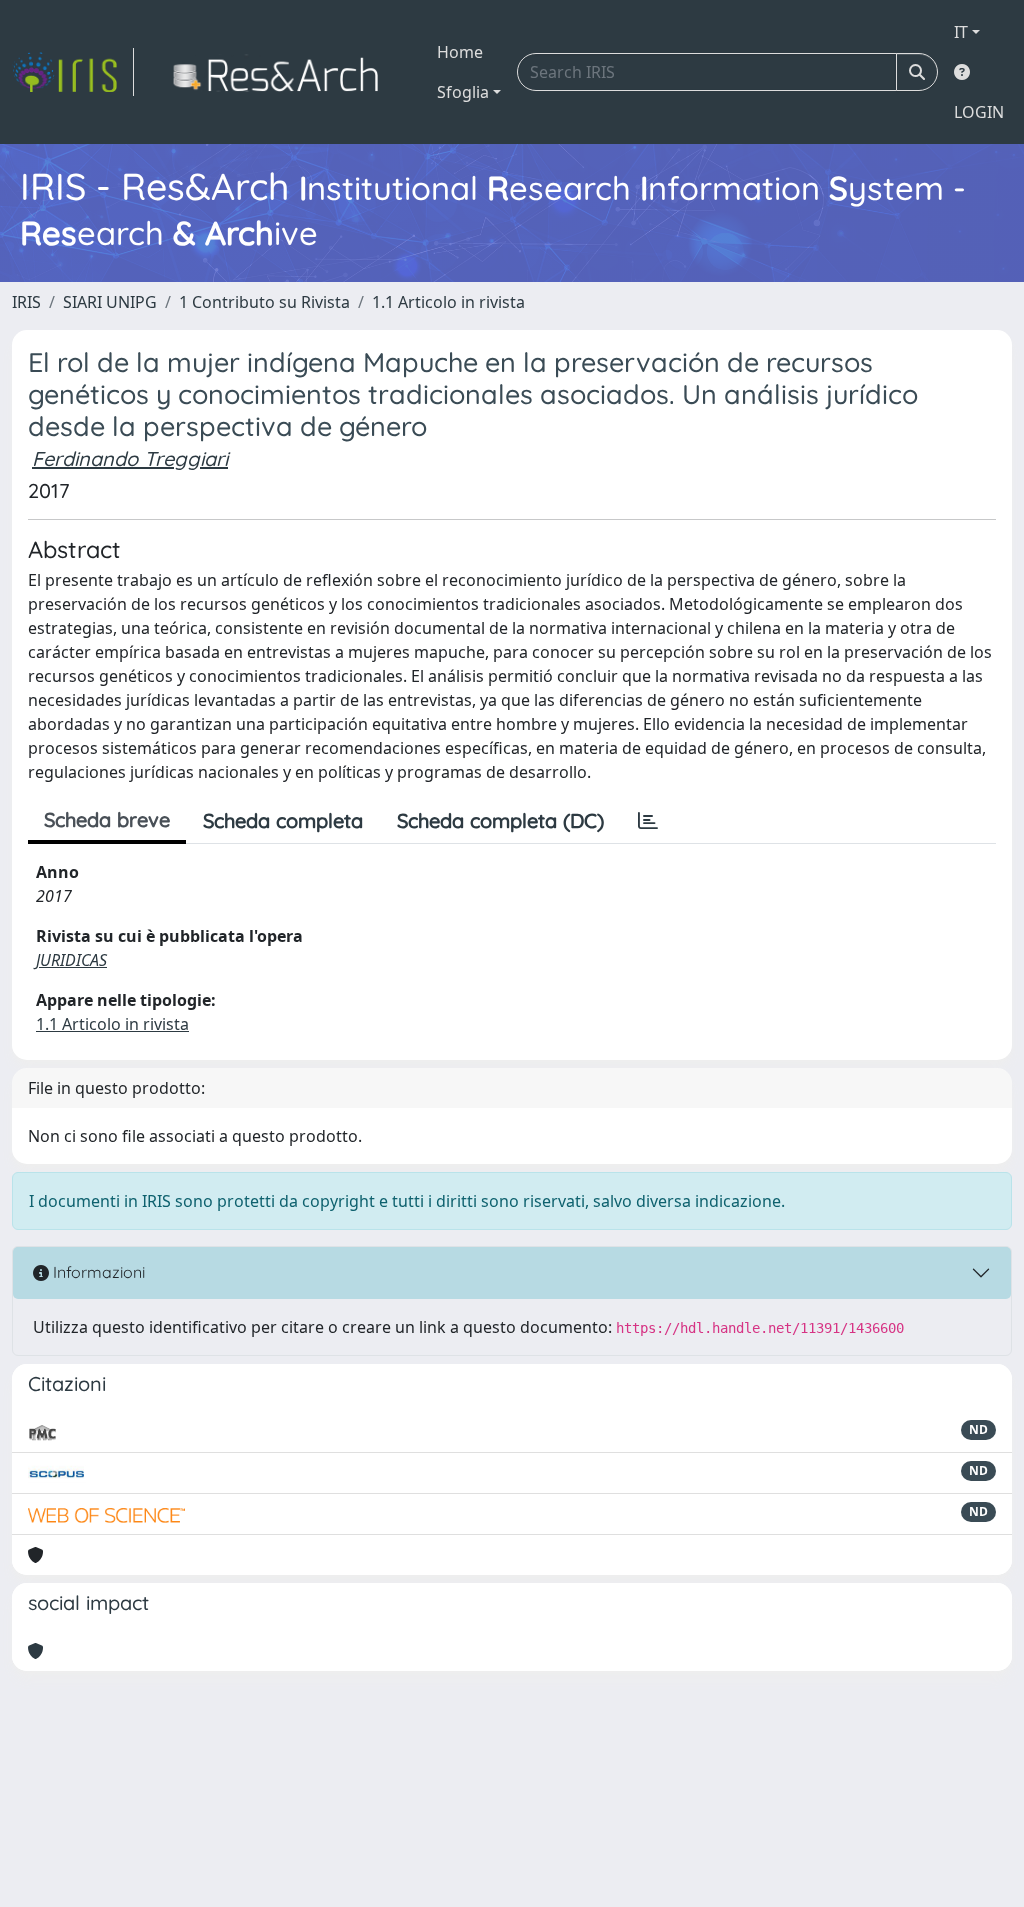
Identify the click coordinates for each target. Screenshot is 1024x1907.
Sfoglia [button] (463, 92)
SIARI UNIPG (110, 302)
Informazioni (97, 1272)
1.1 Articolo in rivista (448, 302)
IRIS (26, 302)
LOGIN (979, 112)
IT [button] (961, 32)
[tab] (648, 821)
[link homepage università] (281, 72)
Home (460, 52)
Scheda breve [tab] (107, 819)
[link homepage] (73, 72)
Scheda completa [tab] (283, 820)
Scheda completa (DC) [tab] (500, 820)
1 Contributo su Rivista (264, 302)
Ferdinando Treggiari (130, 458)
